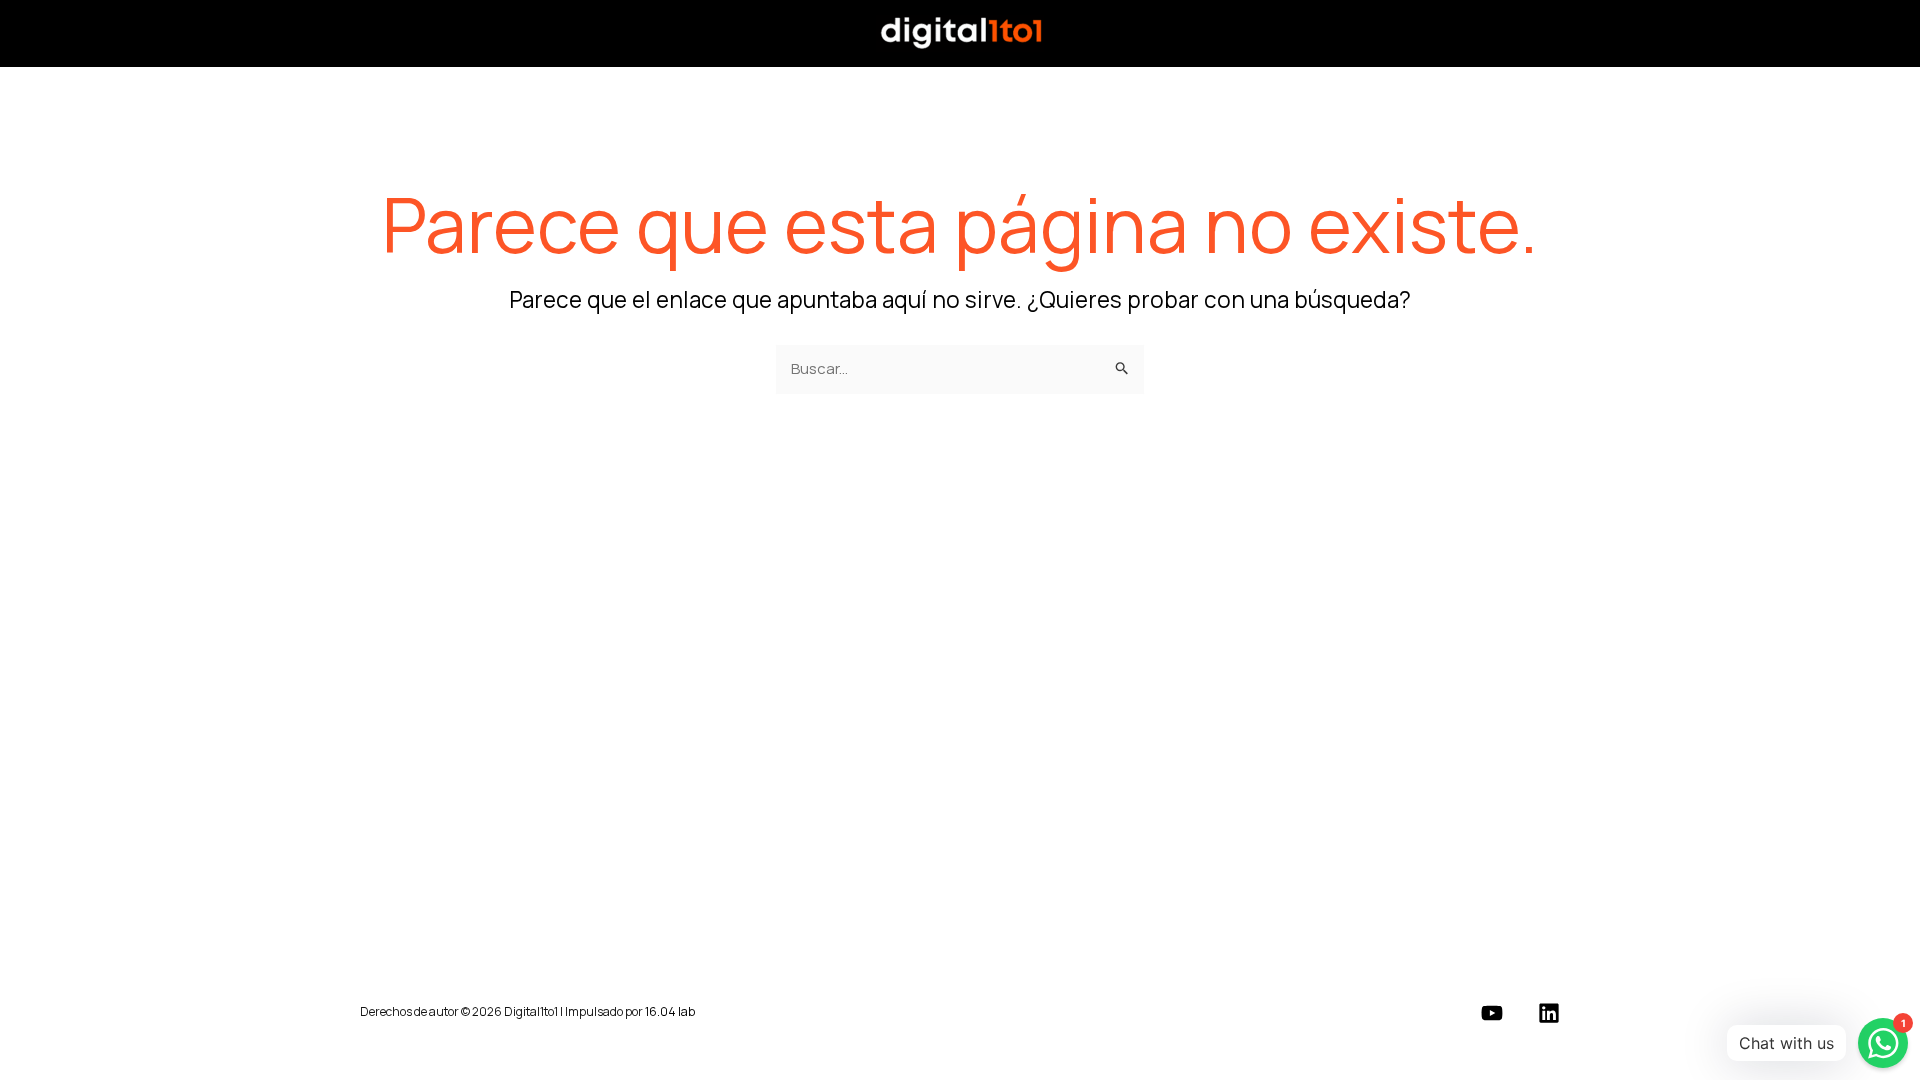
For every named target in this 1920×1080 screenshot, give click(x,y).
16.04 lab (670, 1011)
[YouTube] (1492, 1013)
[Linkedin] (1549, 1013)
